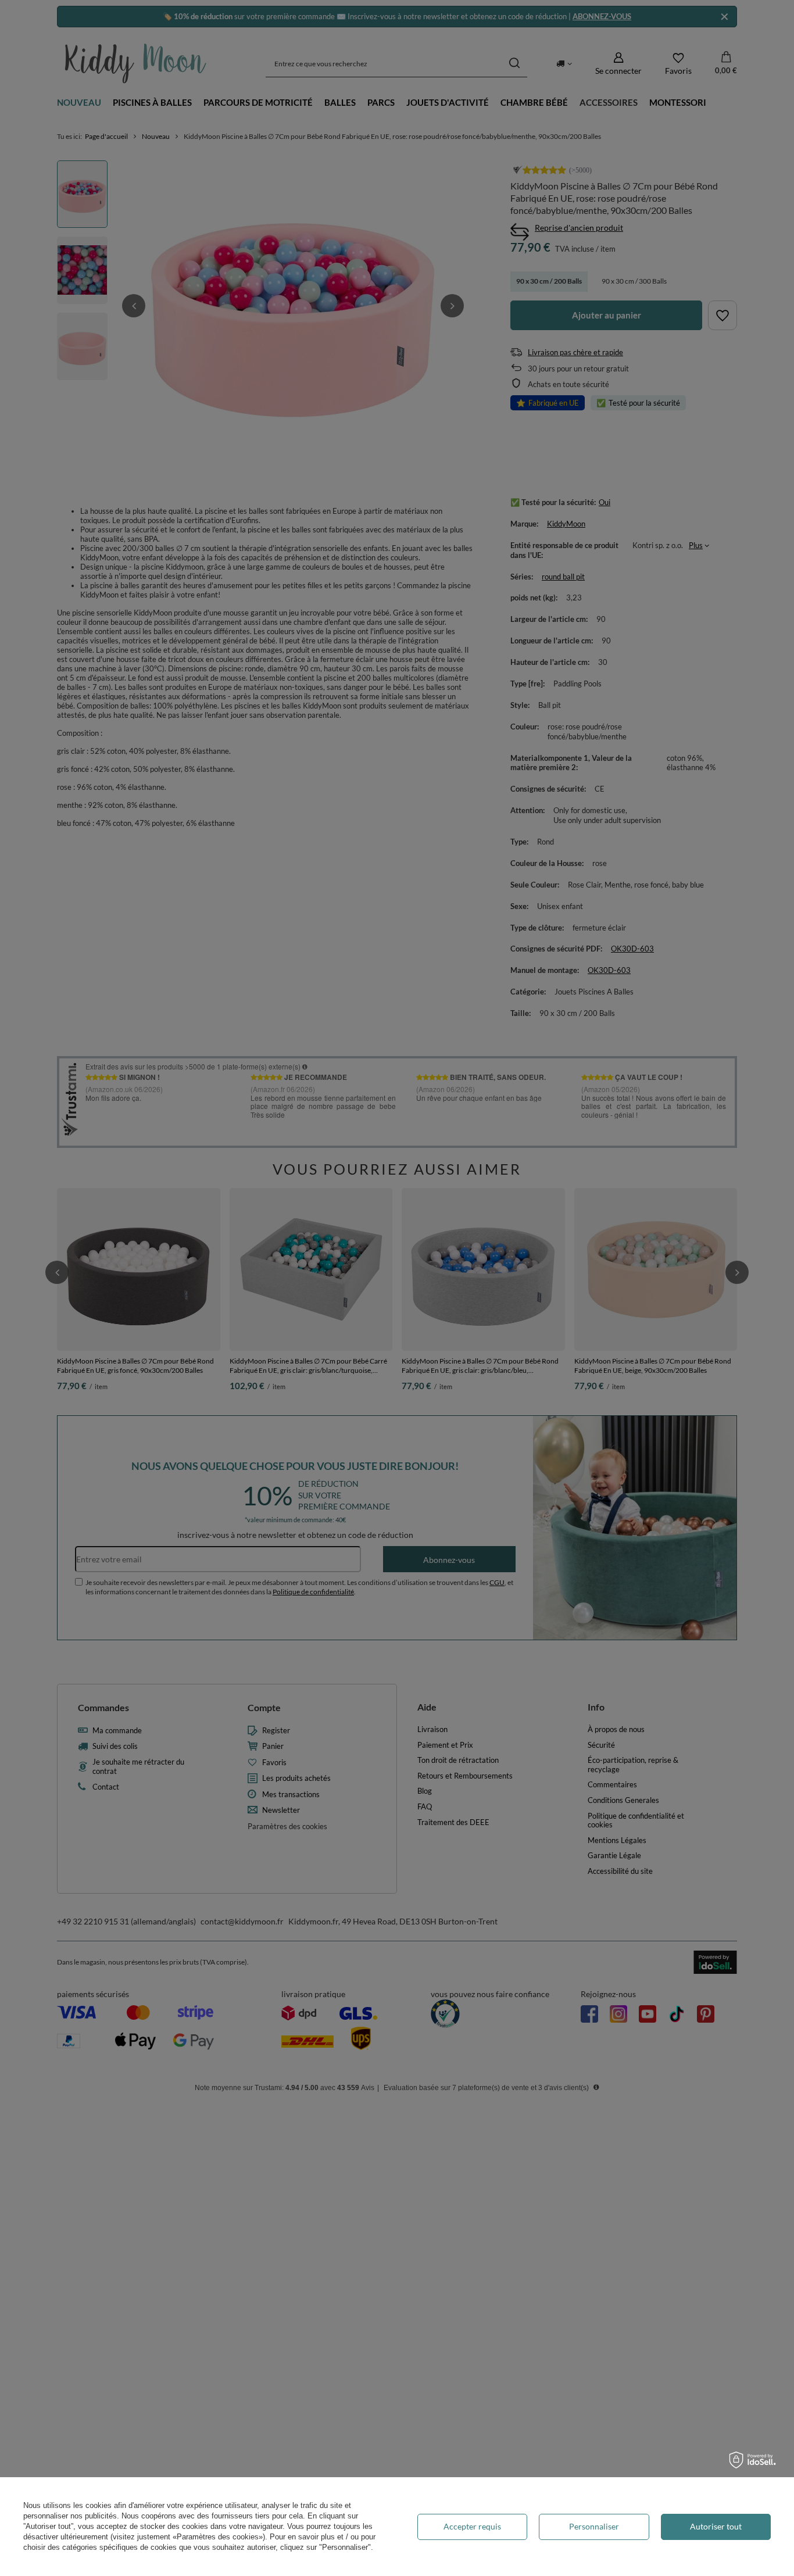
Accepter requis (472, 2526)
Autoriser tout (716, 2526)
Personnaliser (594, 2526)
